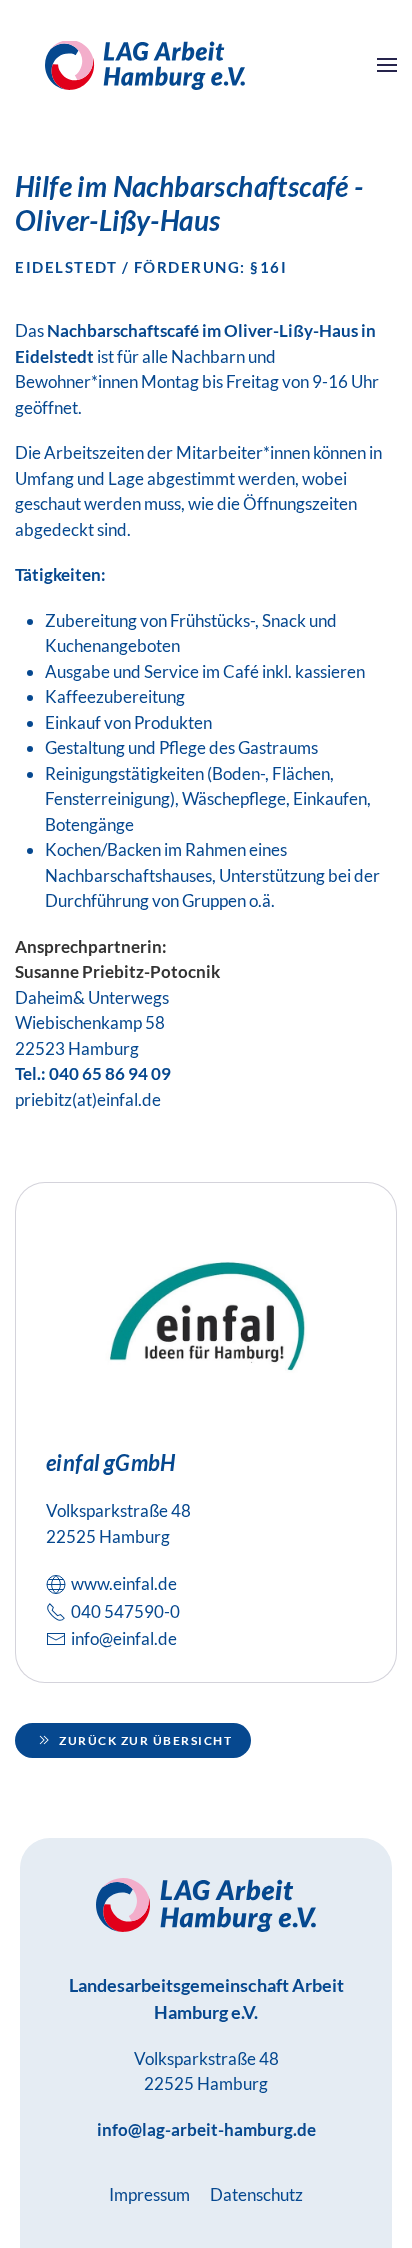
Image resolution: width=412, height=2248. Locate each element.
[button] (387, 65)
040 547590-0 (125, 1611)
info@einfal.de (124, 1638)
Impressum (149, 2194)
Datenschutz (256, 2194)
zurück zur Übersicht (145, 1740)
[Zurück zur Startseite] (145, 65)
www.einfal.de (124, 1583)
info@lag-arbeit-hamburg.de (206, 2129)
